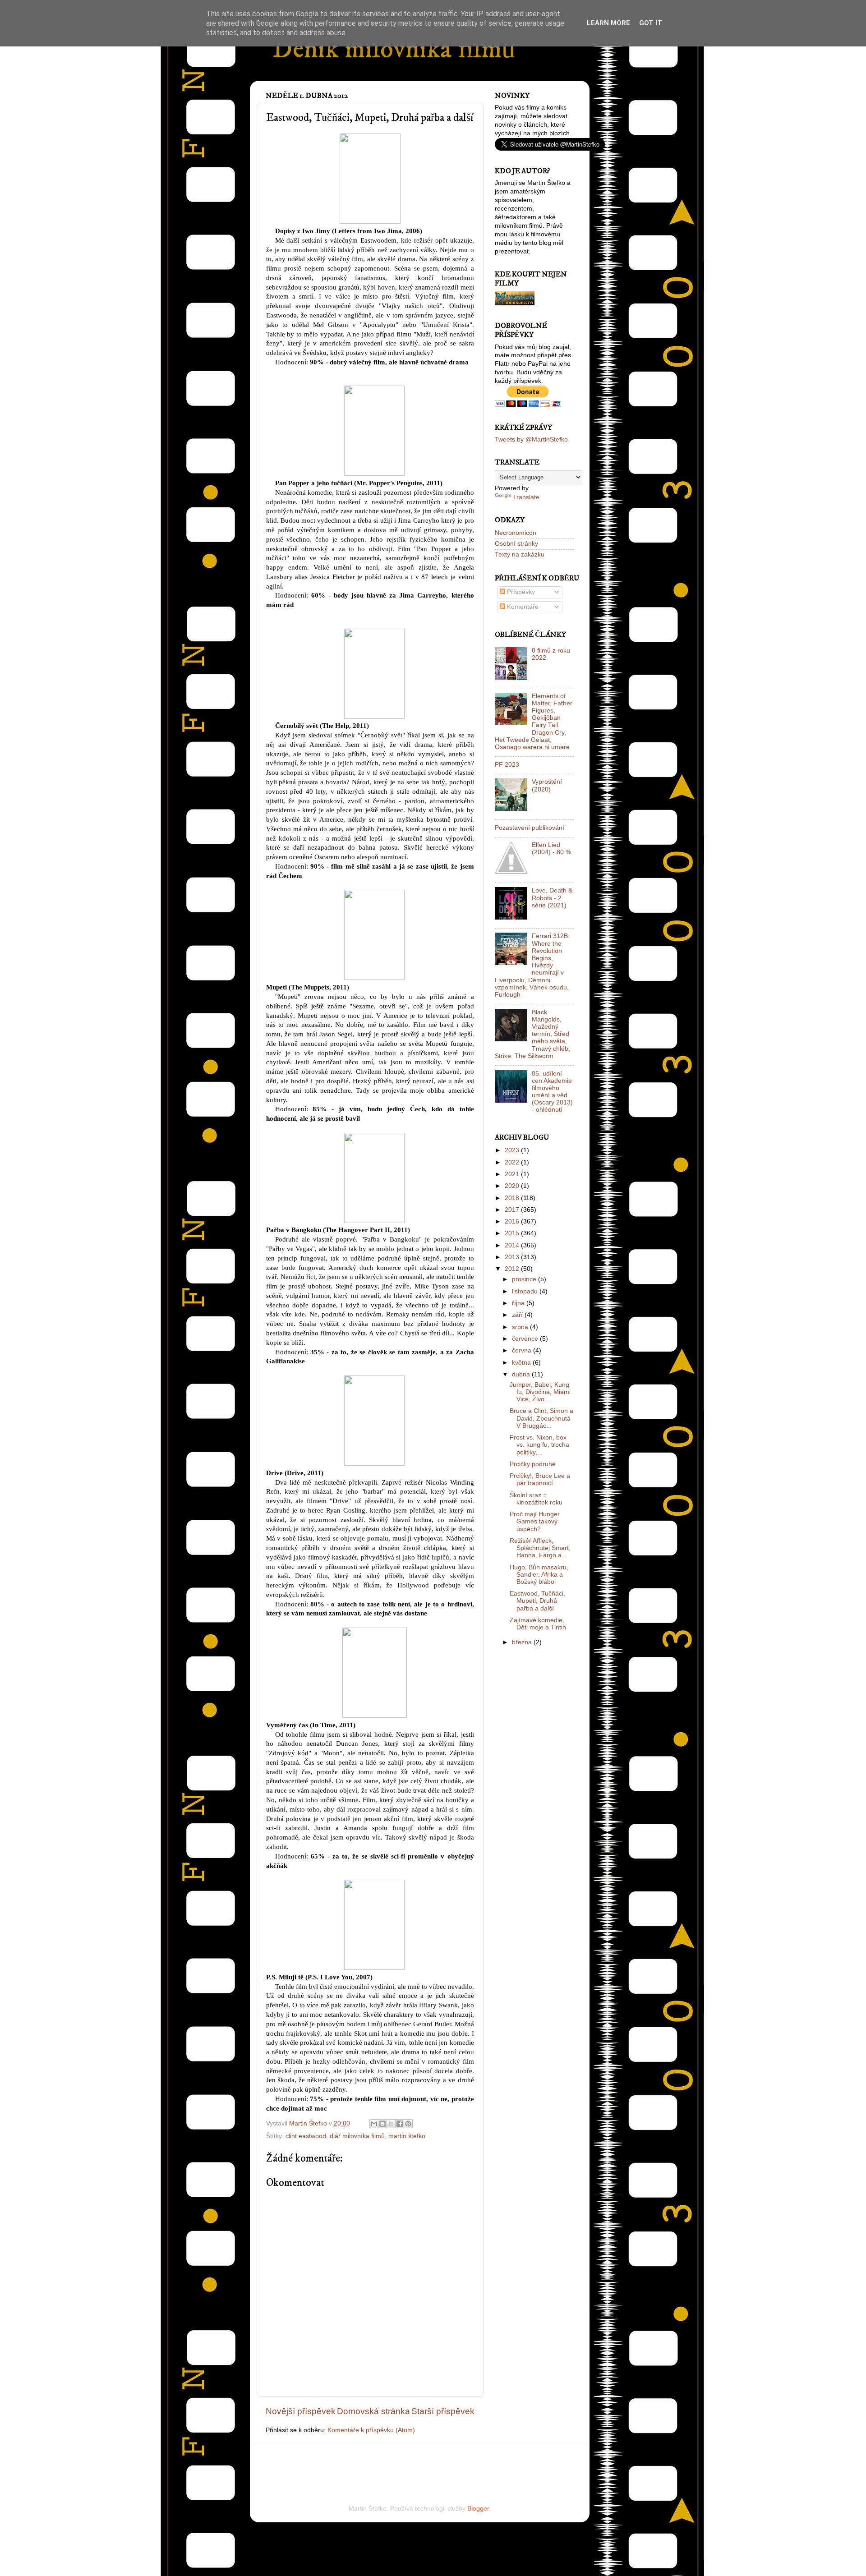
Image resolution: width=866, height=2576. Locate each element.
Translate (526, 497)
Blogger (478, 2509)
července (526, 1339)
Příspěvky (520, 592)
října (519, 1303)
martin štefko (407, 2136)
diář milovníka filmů (357, 2136)
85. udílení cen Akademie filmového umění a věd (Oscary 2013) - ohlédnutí (552, 1092)
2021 (513, 1174)
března (523, 1642)
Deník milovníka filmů (394, 49)
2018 (513, 1198)
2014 (513, 1245)
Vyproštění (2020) (547, 785)
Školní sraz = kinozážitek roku (536, 1499)
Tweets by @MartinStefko (531, 439)
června (523, 1350)
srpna (521, 1327)
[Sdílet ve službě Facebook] (400, 2124)
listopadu (526, 1291)
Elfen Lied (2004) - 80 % (551, 849)
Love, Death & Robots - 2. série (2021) (552, 898)
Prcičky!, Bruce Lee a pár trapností (540, 1479)
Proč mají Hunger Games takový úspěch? (535, 1521)
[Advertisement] (371, 2461)
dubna (522, 1374)
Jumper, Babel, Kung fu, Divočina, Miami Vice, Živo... (540, 1392)
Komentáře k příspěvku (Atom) (371, 2430)
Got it (651, 23)
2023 (513, 1150)
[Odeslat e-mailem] (374, 2124)
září (518, 1315)
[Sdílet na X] (391, 2124)
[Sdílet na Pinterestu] (408, 2124)
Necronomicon (516, 533)
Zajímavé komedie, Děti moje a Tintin (538, 1624)
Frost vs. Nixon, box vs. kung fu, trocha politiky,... (539, 1445)
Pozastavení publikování (530, 828)
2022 (513, 1162)
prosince (525, 1279)
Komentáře (522, 607)
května (522, 1363)
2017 (513, 1210)
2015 (513, 1233)
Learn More (608, 23)
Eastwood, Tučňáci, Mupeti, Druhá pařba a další (537, 1601)
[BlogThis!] (382, 2124)
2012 (513, 1269)
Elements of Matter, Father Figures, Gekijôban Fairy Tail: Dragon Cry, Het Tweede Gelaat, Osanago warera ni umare (534, 722)
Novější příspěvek (301, 2411)
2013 (513, 1257)
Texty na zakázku (520, 554)
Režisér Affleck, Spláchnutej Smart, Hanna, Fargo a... (540, 1548)
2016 (513, 1221)
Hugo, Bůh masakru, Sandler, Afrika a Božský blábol (539, 1575)
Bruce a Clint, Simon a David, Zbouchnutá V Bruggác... (541, 1418)
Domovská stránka (373, 2411)
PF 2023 (507, 765)
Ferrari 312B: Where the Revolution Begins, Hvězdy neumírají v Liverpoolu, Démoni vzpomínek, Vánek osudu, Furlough (532, 965)
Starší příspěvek (443, 2411)
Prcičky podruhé (533, 1464)
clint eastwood (306, 2136)
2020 (513, 1186)
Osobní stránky (516, 544)
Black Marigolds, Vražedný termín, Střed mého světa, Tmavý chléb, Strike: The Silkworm (532, 1034)
